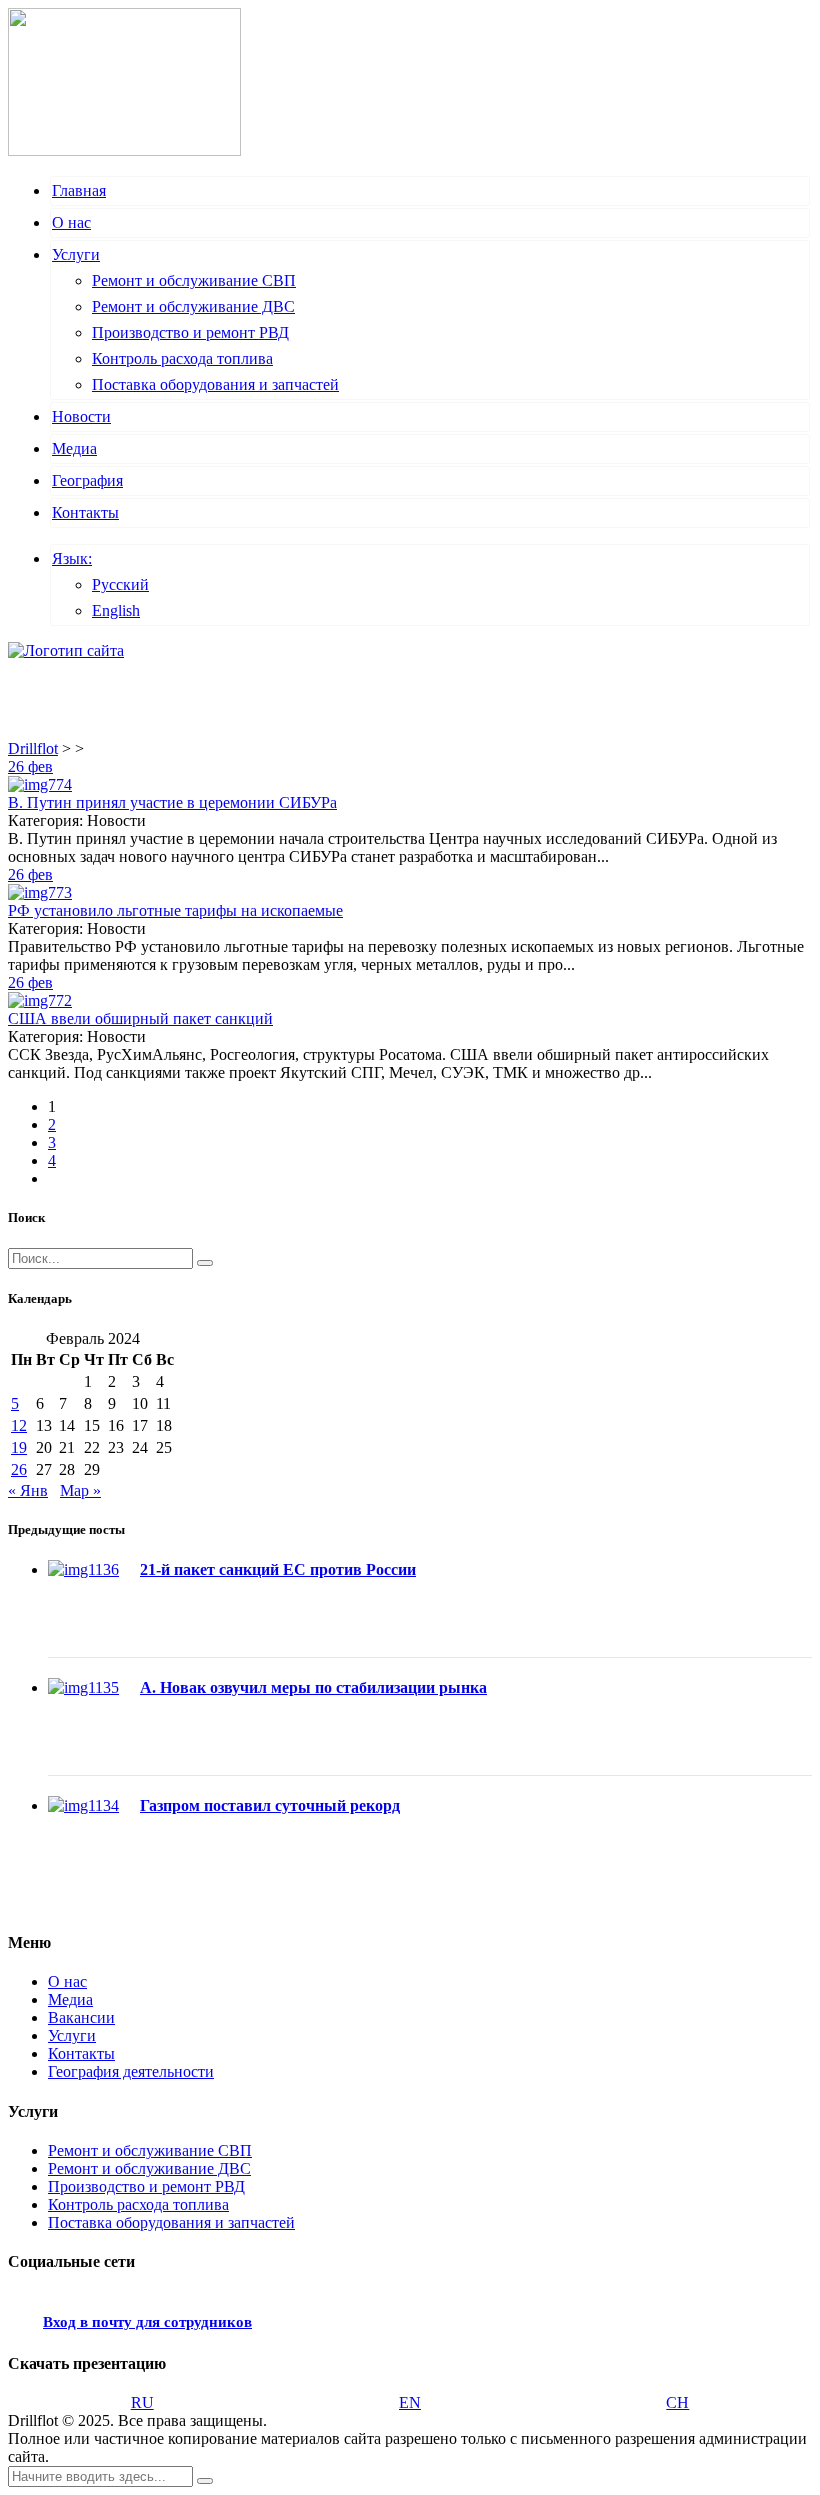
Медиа (74, 448)
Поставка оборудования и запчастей (215, 384)
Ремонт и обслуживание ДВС (193, 306)
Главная (79, 190)
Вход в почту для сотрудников (147, 2322)
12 (19, 1425)
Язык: (72, 558)
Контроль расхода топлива (182, 358)
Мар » (80, 1490)
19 (19, 1447)
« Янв (28, 1490)
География (87, 480)
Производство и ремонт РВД (190, 332)
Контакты (85, 512)
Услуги (76, 254)
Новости (81, 416)
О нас (71, 222)
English (116, 610)
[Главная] (66, 650)
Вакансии (81, 2017)
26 (19, 1469)
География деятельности (131, 2071)
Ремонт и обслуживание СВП (194, 280)
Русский (120, 584)
